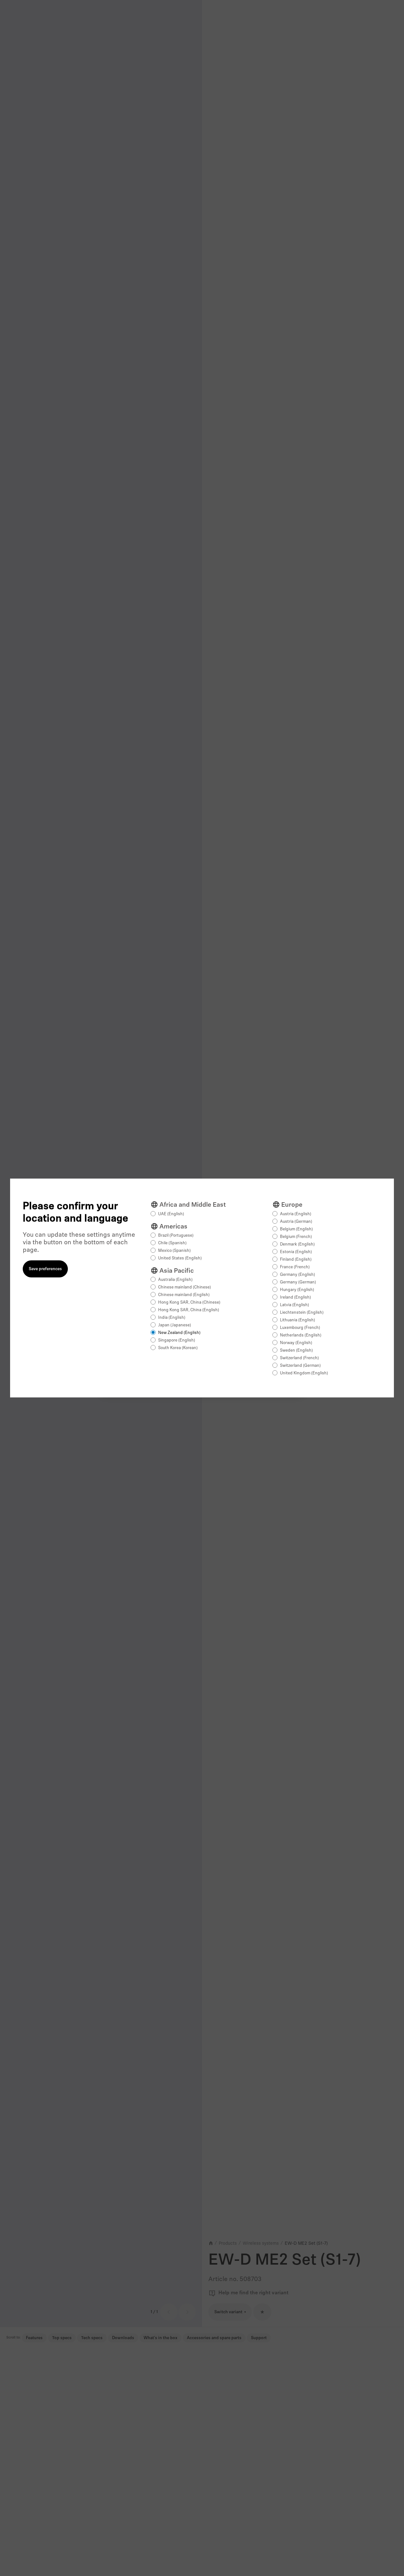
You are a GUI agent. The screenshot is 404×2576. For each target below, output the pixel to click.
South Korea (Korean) (178, 1348)
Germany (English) (297, 1275)
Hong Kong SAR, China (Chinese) (189, 1303)
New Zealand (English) (179, 1333)
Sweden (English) (296, 1351)
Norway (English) (296, 1343)
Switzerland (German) (300, 1366)
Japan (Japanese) (175, 1325)
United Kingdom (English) (304, 1373)
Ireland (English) (295, 1297)
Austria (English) (296, 1214)
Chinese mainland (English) (184, 1295)
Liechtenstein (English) (302, 1313)
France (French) (295, 1267)
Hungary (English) (297, 1290)
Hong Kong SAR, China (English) (189, 1310)
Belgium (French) (296, 1237)
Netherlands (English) (301, 1335)
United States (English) (180, 1258)
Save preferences (45, 1269)
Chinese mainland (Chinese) (184, 1287)
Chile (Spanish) (172, 1243)
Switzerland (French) (299, 1358)
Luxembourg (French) (300, 1328)
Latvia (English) (294, 1305)
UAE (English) (171, 1214)
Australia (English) (175, 1280)
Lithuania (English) (297, 1320)
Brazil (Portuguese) (176, 1236)
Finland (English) (296, 1260)
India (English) (172, 1318)
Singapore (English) (177, 1340)
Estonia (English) (296, 1252)
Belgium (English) (296, 1229)
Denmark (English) (297, 1244)
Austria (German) (296, 1222)
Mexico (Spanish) (174, 1251)
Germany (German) (298, 1282)
